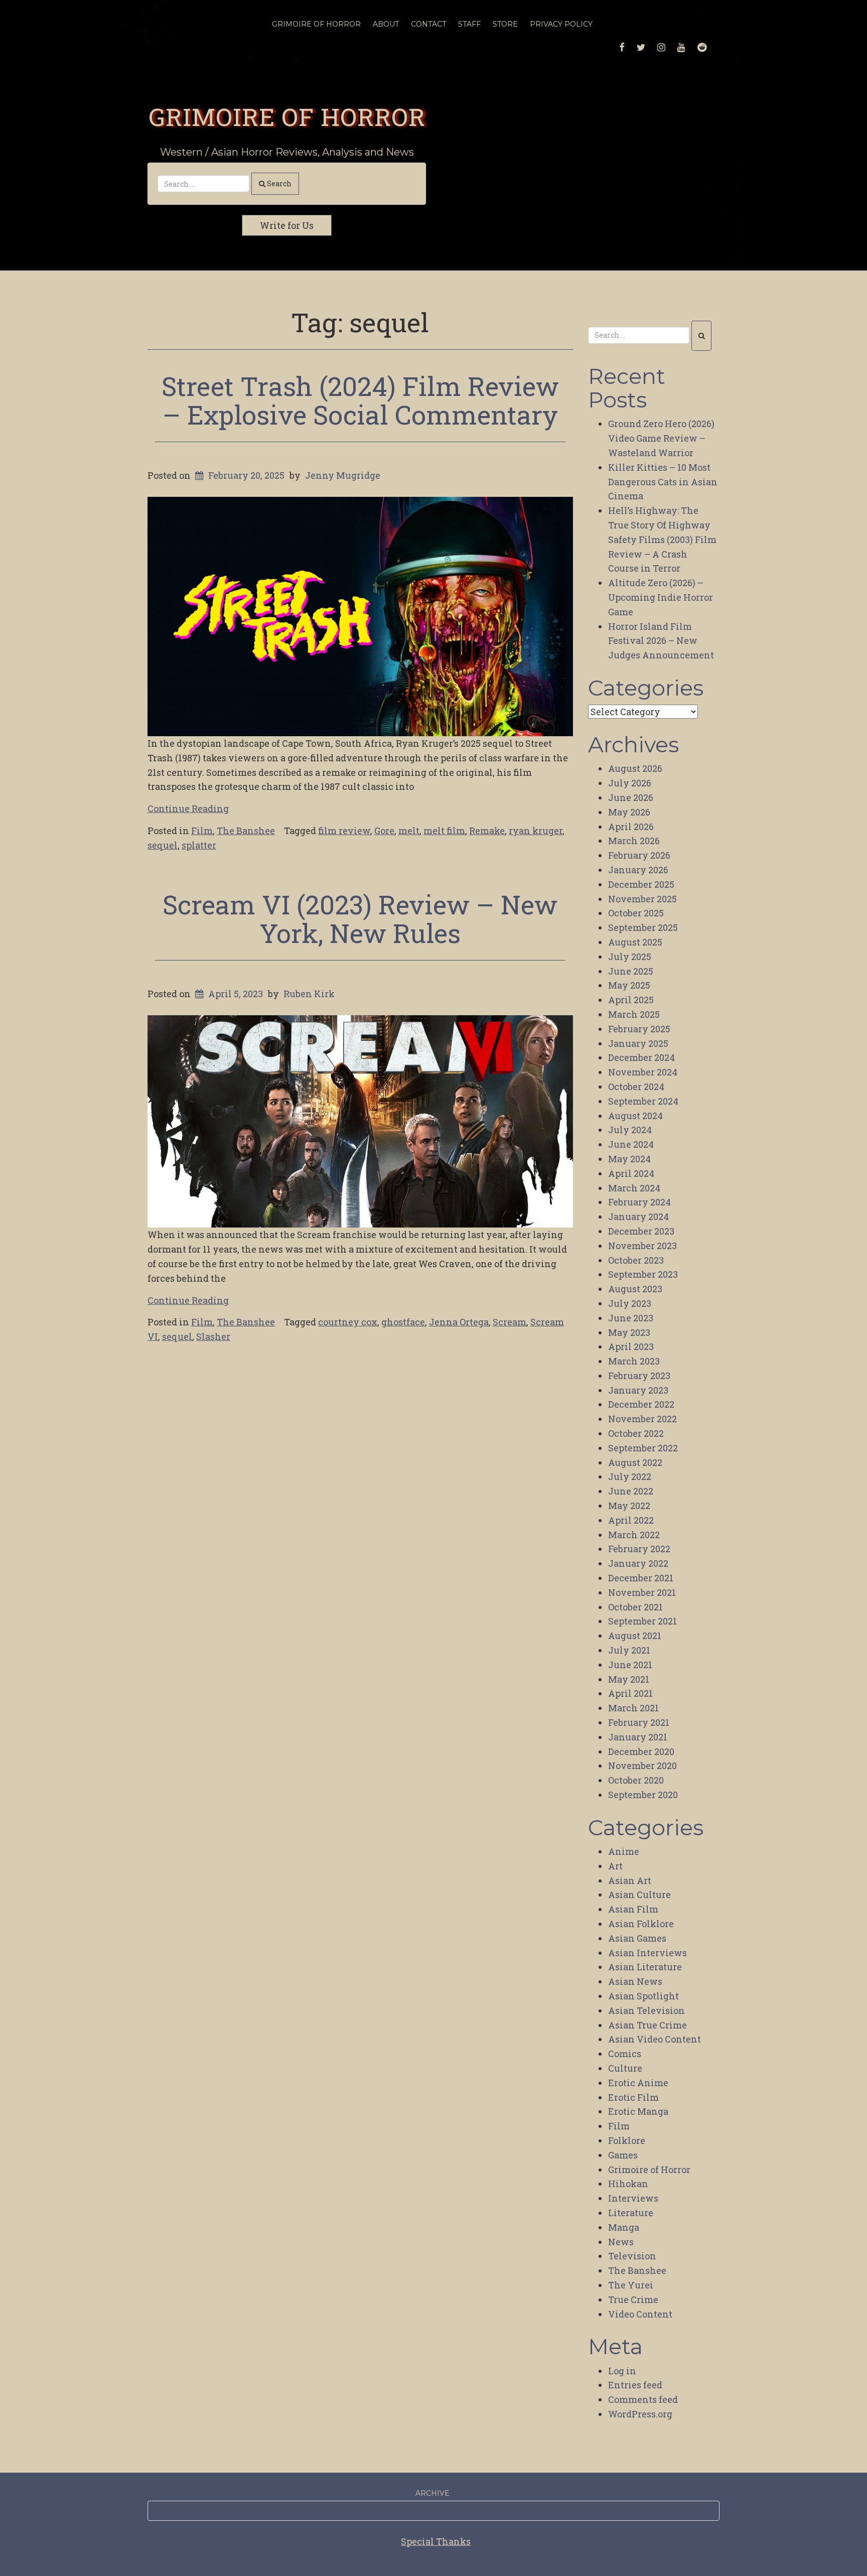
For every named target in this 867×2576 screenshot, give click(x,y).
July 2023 (630, 1303)
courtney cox (348, 1322)
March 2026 (634, 841)
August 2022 (635, 1462)
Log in (622, 2371)
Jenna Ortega (459, 1322)
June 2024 (631, 1144)
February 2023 (639, 1376)
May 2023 (629, 1332)
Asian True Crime (647, 2025)
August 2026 (635, 768)
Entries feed (635, 2385)
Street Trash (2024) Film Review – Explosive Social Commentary (360, 400)
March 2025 (634, 1014)
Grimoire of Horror (287, 116)
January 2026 (638, 870)
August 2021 (635, 1636)
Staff (469, 24)
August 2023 (635, 1289)
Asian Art (630, 1880)
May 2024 (629, 1159)
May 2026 (629, 812)
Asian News (635, 1981)
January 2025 (638, 1043)
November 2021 (642, 1592)
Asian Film (633, 1909)
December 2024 (641, 1057)
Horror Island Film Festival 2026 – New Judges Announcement (661, 641)
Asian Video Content (655, 2039)
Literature (631, 2213)
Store (505, 24)
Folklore (627, 2140)
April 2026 (631, 827)
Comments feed (643, 2399)
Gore (384, 831)
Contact (428, 24)
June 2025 (631, 971)
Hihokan (628, 2184)
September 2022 (643, 1448)
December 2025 (641, 884)
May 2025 (629, 985)
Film (202, 831)
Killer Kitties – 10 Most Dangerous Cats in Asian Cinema (663, 482)
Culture (625, 2068)
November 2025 (642, 899)
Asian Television (646, 2010)
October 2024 (636, 1087)
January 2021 (638, 1737)
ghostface (403, 1322)
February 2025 (639, 1029)
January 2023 (638, 1390)
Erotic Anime (638, 2083)
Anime (624, 1851)
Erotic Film (633, 2097)
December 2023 (641, 1231)
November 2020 (642, 1766)
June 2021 (630, 1665)
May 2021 (629, 1679)
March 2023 (634, 1361)
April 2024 (631, 1173)
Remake (487, 831)
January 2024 (638, 1216)
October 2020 (636, 1780)
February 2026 (639, 855)
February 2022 (639, 1549)
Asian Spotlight (643, 1996)
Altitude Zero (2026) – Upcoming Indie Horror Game (661, 597)
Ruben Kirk (309, 994)
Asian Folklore (641, 1924)
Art (615, 1866)
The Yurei (631, 2285)
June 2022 (631, 1491)
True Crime (633, 2299)
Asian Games (637, 1938)
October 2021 (635, 1607)
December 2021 (641, 1578)
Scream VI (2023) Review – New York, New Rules (360, 919)
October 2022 (636, 1433)
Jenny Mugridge (343, 475)
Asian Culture (639, 1894)
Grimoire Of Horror (316, 24)
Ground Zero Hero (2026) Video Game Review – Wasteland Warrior (661, 438)
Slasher (213, 1336)
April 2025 (631, 1000)
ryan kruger (536, 831)
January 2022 (638, 1563)
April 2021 (630, 1693)
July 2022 (630, 1476)
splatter (199, 845)
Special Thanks (436, 2541)
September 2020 (643, 1795)
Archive (432, 2493)
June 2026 (631, 797)
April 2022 (631, 1520)
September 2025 (643, 927)
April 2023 (631, 1346)
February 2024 (639, 1202)
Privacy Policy (561, 24)
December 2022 (641, 1404)
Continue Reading (188, 808)
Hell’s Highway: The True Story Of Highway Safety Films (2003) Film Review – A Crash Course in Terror (662, 539)
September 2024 (643, 1101)
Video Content (640, 2314)
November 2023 (642, 1246)
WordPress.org (640, 2414)
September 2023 (643, 1274)
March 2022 (634, 1535)
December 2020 (641, 1751)
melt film (444, 831)
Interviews (633, 2198)
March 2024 (634, 1188)
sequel (163, 845)
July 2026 (630, 783)
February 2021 (639, 1722)
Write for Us (287, 225)
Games (623, 2155)
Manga (624, 2227)
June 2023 (631, 1318)
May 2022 (629, 1506)
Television (632, 2256)
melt (409, 831)
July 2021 (629, 1650)
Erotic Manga (638, 2111)
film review (344, 831)
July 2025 (630, 957)
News (621, 2242)
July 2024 (630, 1130)
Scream (510, 1322)
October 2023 (636, 1260)
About (386, 24)
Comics (625, 2054)
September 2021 (642, 1621)
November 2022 (642, 1419)
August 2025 (635, 942)
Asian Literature (645, 1967)
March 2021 (633, 1708)
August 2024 (635, 1116)
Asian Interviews (647, 1953)
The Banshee (246, 831)
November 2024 (643, 1072)
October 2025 (636, 913)
